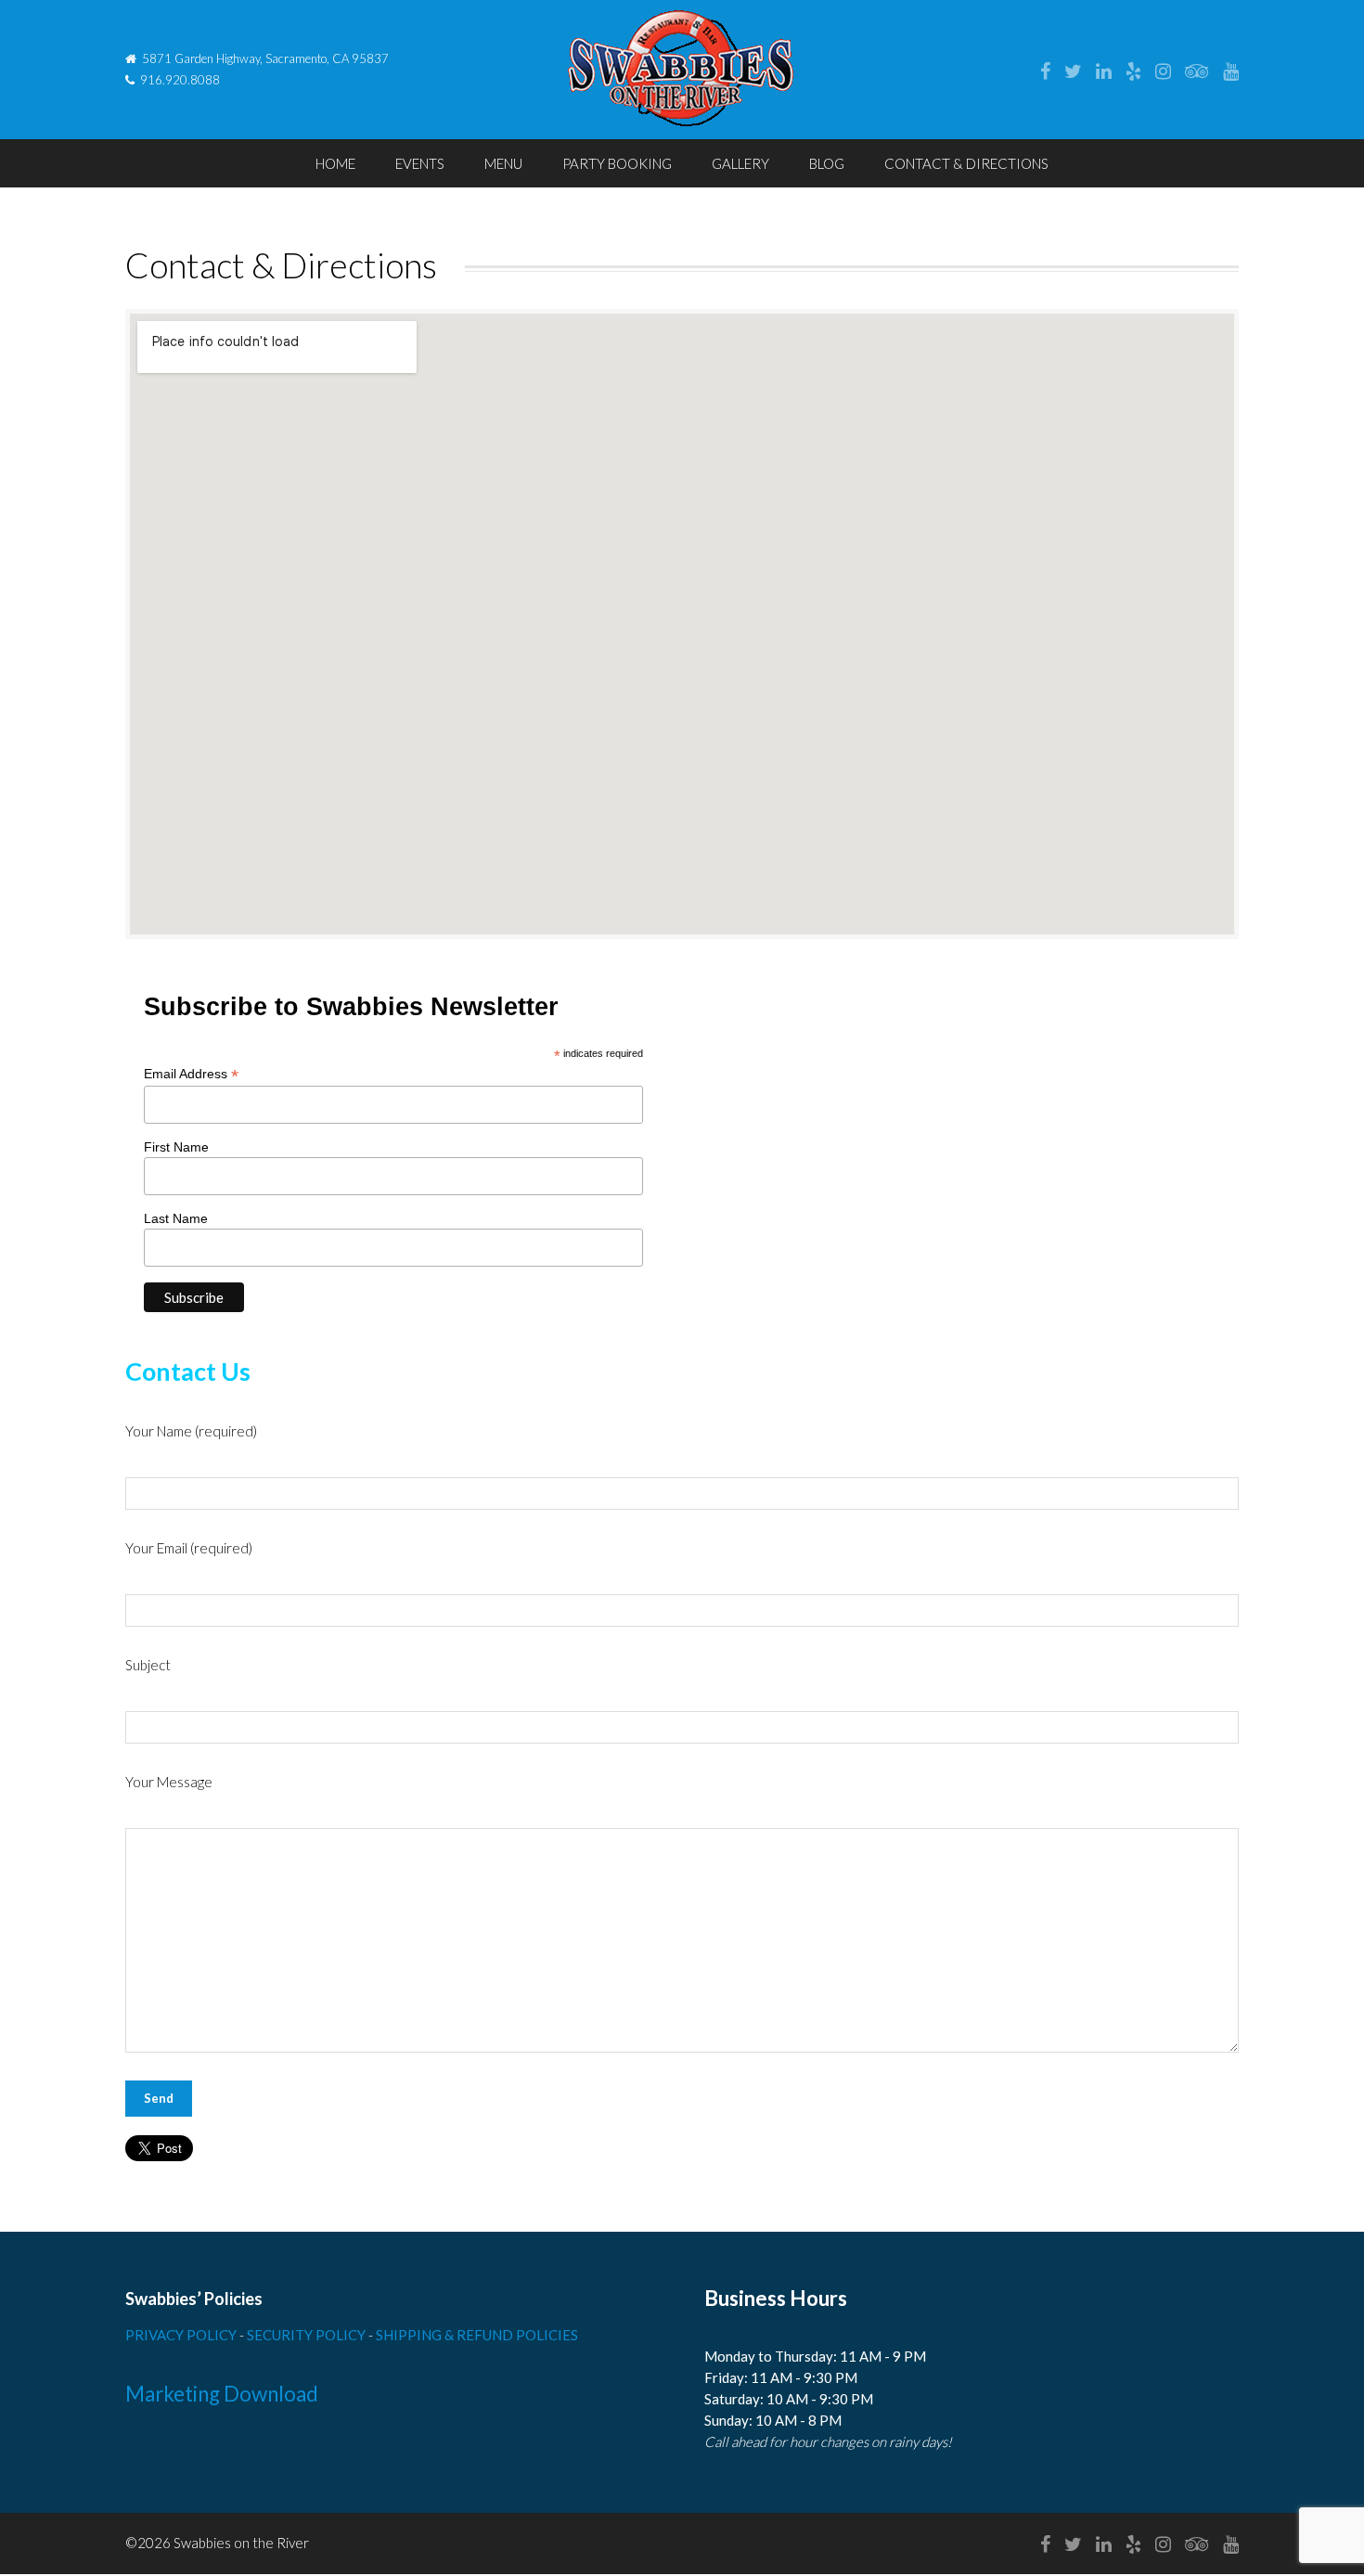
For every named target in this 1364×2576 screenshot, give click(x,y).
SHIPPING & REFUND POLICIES (477, 2335)
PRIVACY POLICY (182, 2335)
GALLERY (740, 163)
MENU (503, 163)
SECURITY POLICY (308, 2335)
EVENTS (420, 163)
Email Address (191, 1074)
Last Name (176, 1218)
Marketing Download (222, 2394)
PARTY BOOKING (617, 163)
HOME (335, 163)
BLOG (827, 163)
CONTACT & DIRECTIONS (966, 163)
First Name (176, 1147)
